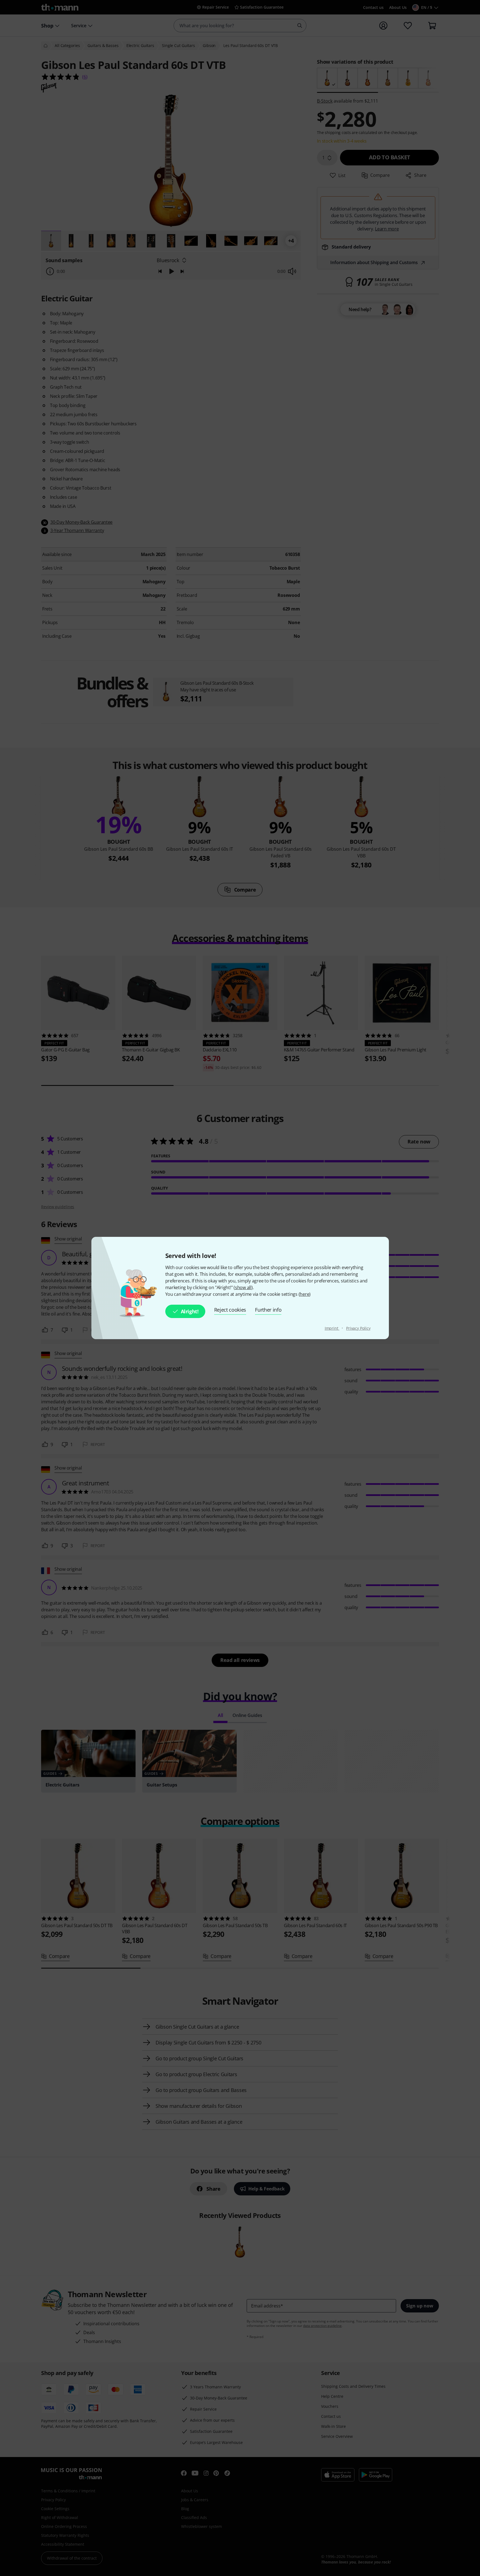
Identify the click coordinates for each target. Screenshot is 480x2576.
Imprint (332, 1328)
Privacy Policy (358, 1328)
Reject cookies (230, 1310)
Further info (268, 1310)
